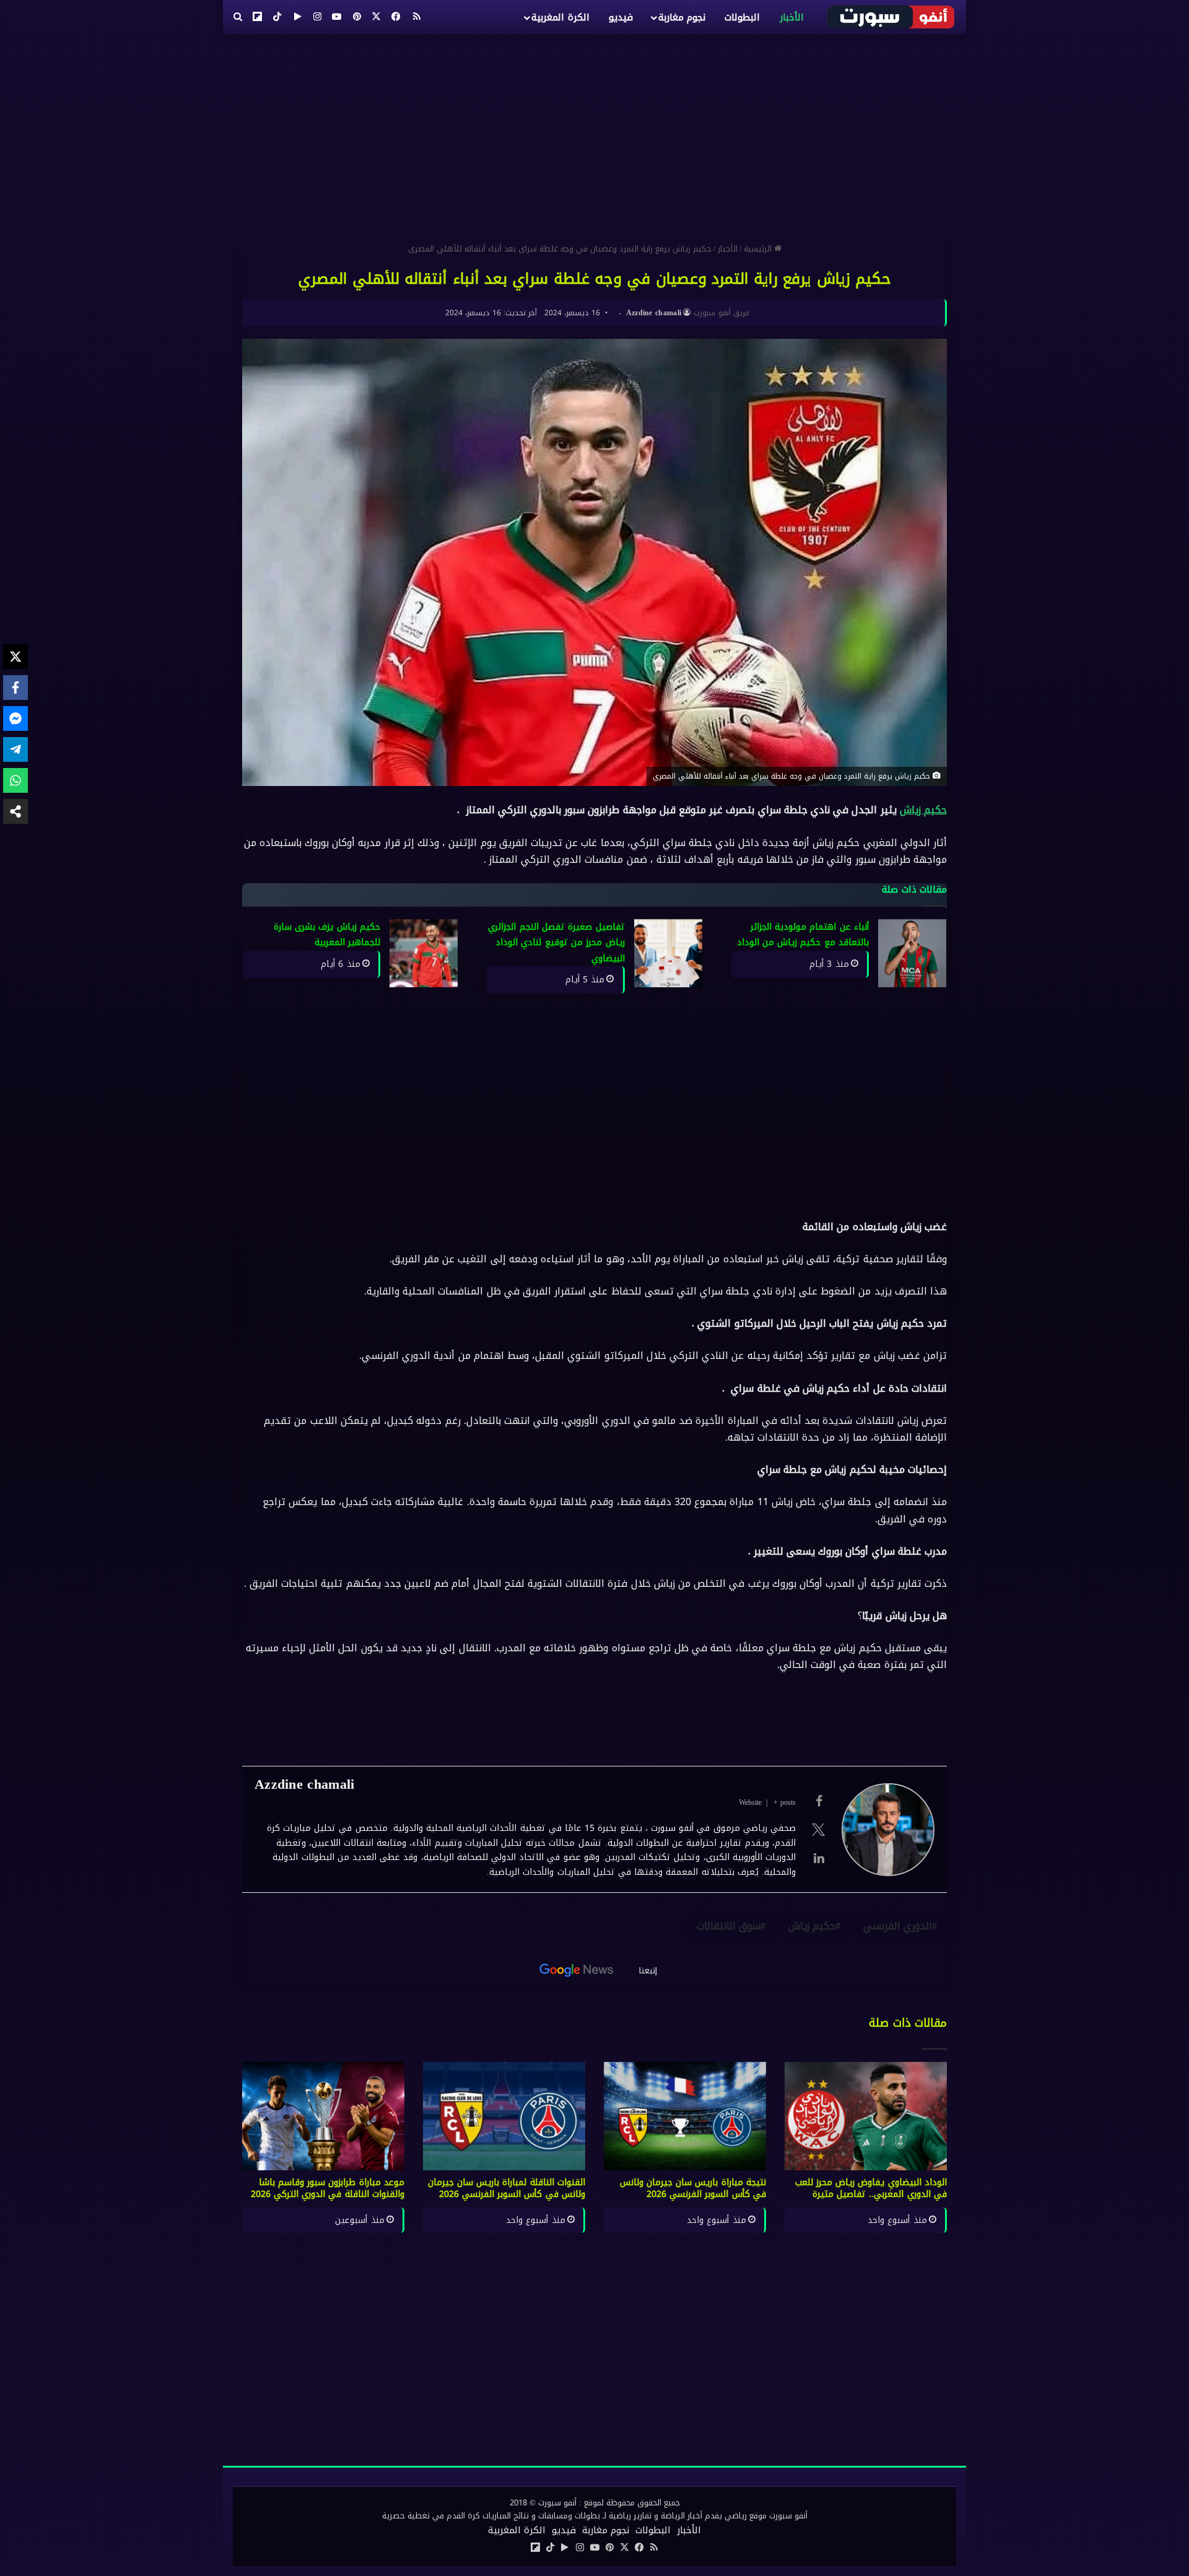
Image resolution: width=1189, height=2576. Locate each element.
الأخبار (792, 17)
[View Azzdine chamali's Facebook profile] (819, 1801)
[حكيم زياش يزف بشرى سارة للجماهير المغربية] (424, 953)
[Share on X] (15, 657)
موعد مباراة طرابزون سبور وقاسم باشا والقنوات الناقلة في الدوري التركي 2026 (328, 2188)
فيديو (621, 17)
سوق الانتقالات (729, 1926)
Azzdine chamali (654, 313)
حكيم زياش (923, 810)
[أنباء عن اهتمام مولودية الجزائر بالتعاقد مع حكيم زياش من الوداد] (912, 953)
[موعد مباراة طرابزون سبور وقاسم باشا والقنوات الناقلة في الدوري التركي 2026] (323, 2116)
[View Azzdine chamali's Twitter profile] (819, 1830)
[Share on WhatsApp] (15, 780)
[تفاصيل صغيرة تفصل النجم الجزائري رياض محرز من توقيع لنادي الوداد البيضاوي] (668, 953)
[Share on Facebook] (15, 688)
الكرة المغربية (560, 17)
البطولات (742, 17)
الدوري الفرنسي (898, 1926)
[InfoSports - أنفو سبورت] (891, 17)
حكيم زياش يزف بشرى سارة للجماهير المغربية (327, 935)
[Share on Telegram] (15, 749)
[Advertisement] (594, 133)
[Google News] (577, 1970)
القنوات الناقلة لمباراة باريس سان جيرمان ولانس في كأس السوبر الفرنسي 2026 (507, 2188)
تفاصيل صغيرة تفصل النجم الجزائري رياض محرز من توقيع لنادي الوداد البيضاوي (556, 943)
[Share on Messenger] (15, 718)
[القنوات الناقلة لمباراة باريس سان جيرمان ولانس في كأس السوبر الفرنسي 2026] (504, 2116)
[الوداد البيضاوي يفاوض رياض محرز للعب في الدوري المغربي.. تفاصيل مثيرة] (866, 2116)
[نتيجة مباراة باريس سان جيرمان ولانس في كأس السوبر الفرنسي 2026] (685, 2116)
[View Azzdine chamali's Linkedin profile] (819, 1858)
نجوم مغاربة (682, 17)
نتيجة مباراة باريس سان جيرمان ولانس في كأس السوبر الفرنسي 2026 (693, 2188)
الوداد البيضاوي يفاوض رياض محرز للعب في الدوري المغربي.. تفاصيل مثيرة (871, 2188)
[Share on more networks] (15, 811)
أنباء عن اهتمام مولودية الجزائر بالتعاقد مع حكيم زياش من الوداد (803, 935)
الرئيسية (759, 249)
